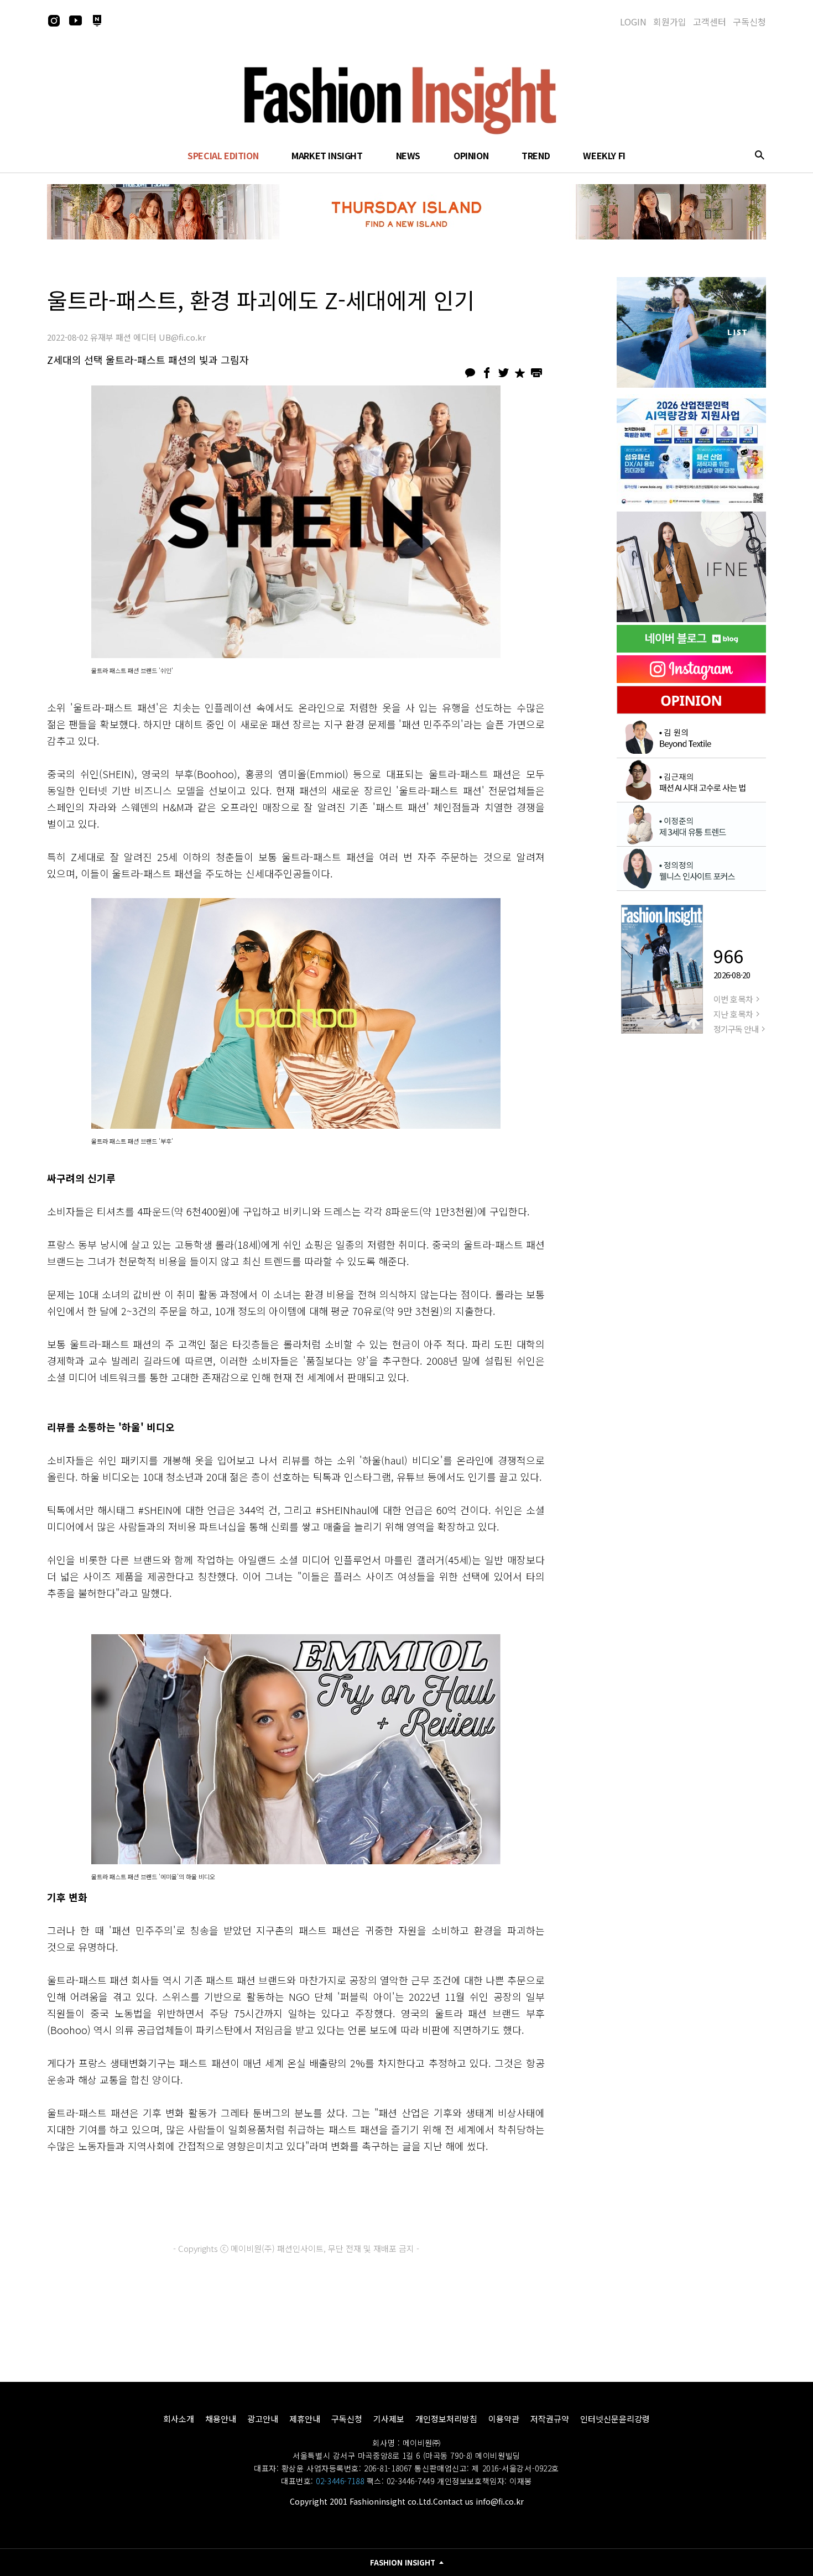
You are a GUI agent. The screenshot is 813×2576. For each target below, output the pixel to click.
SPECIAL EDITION (223, 155)
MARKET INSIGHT (327, 155)
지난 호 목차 (733, 1014)
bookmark (520, 373)
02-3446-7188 (340, 2481)
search (759, 155)
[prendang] (691, 450)
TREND (536, 155)
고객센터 (710, 22)
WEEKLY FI (604, 155)
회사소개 (179, 2419)
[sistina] (691, 332)
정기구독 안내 (736, 1029)
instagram (54, 20)
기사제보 (389, 2419)
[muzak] (691, 567)
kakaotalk (470, 373)
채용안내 (221, 2419)
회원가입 (670, 22)
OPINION (471, 155)
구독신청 (749, 22)
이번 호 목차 (733, 999)
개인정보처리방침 (446, 2419)
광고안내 (263, 2419)
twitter (503, 373)
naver (97, 20)
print (536, 373)
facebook (487, 373)
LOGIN (633, 22)
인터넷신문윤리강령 (615, 2419)
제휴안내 (305, 2419)
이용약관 (504, 2419)
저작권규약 (550, 2419)
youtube (75, 20)
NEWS (408, 155)
